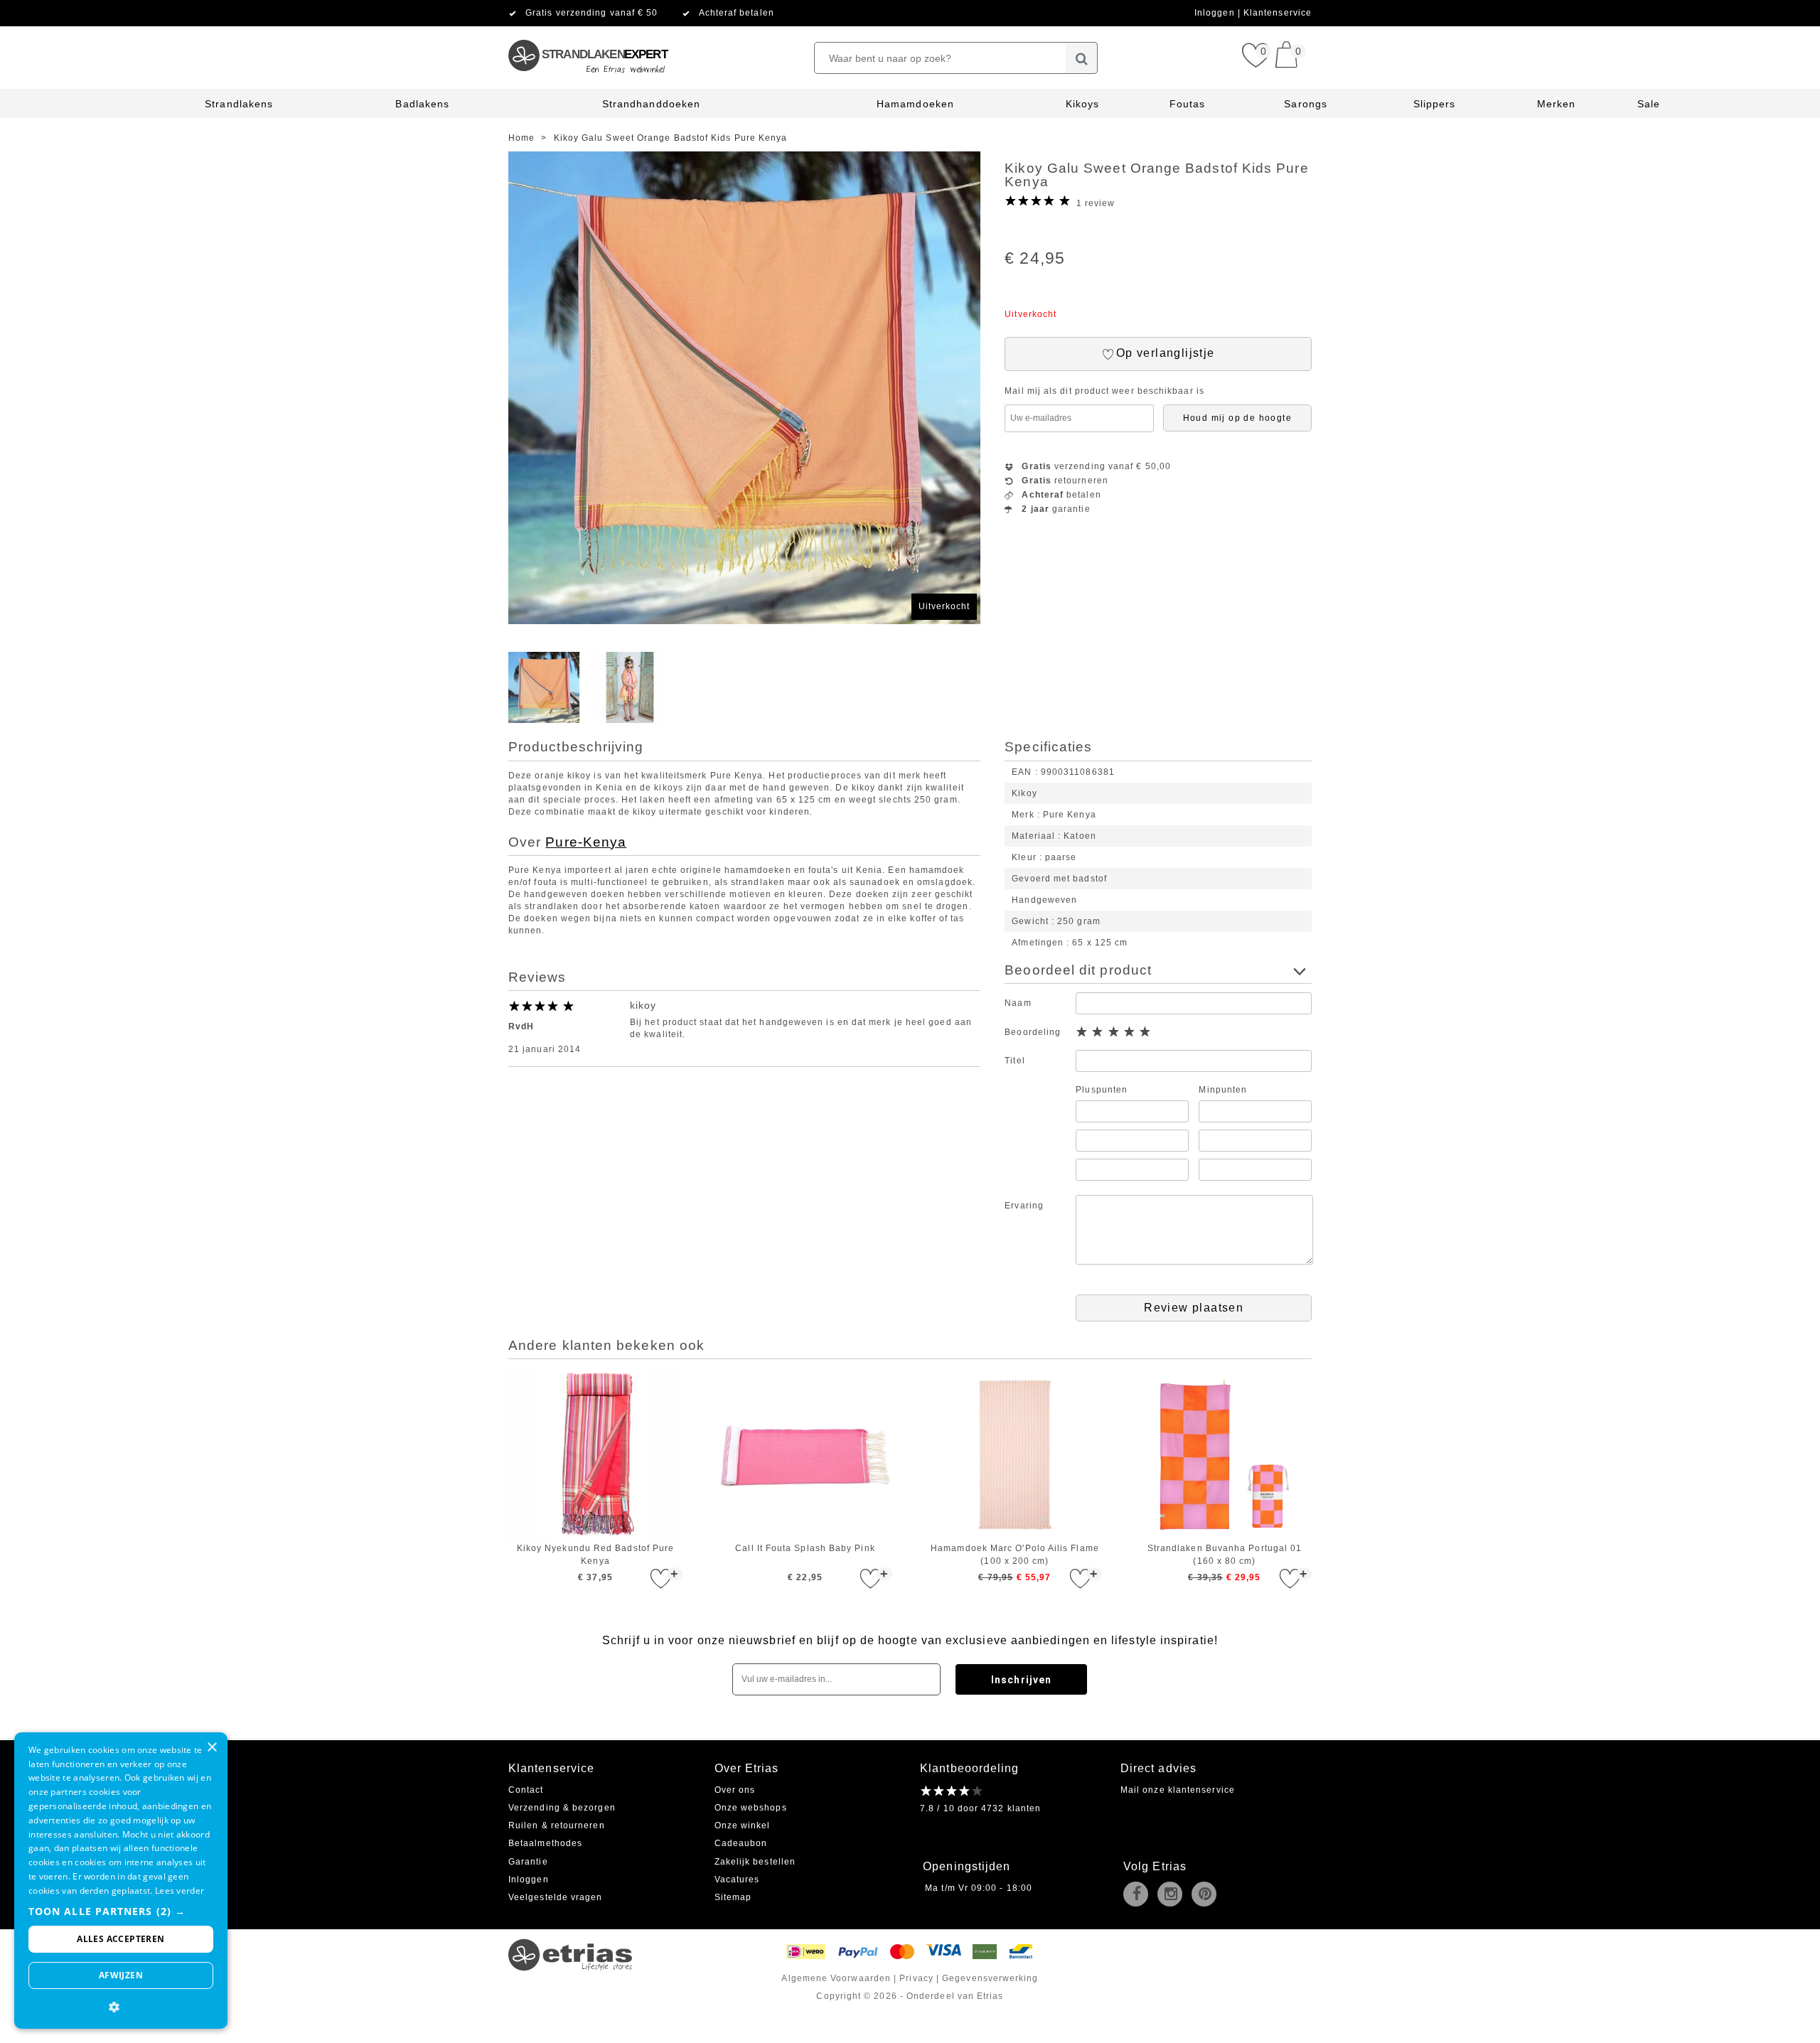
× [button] (212, 1748)
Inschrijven (1021, 1680)
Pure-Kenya (586, 842)
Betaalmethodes (545, 1843)
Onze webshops (751, 1808)
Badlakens (422, 104)
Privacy (916, 1978)
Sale (1649, 104)
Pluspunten (1102, 1090)
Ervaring (1024, 1206)
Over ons (735, 1790)
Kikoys (1082, 104)
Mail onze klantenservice (1178, 1790)
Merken (1556, 104)
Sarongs (1306, 104)
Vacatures (737, 1880)
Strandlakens (239, 104)
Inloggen (1216, 13)
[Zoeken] (1082, 58)
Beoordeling (1033, 1032)
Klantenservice (1278, 13)
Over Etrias (747, 1768)
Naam (1018, 1003)
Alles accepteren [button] (121, 1939)
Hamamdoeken (915, 104)
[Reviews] (952, 1791)
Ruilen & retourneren (557, 1825)
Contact (526, 1790)
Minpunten (1223, 1090)
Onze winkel (743, 1825)
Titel (1015, 1061)
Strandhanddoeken (651, 104)
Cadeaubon (741, 1843)
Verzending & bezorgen (562, 1808)
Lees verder (180, 1891)
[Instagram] (1173, 1895)
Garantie (528, 1862)
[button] (121, 1911)
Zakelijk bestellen (755, 1862)
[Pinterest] (1207, 1895)
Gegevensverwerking (990, 1978)
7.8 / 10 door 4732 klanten (980, 1808)
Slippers (1435, 104)
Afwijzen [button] (121, 1975)
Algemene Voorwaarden (836, 1978)
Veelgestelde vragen (556, 1897)
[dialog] (121, 1881)
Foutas (1187, 104)
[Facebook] (1139, 1895)
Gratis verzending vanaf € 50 (591, 13)
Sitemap (733, 1897)
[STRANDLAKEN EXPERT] (587, 32)
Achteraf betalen (737, 13)
